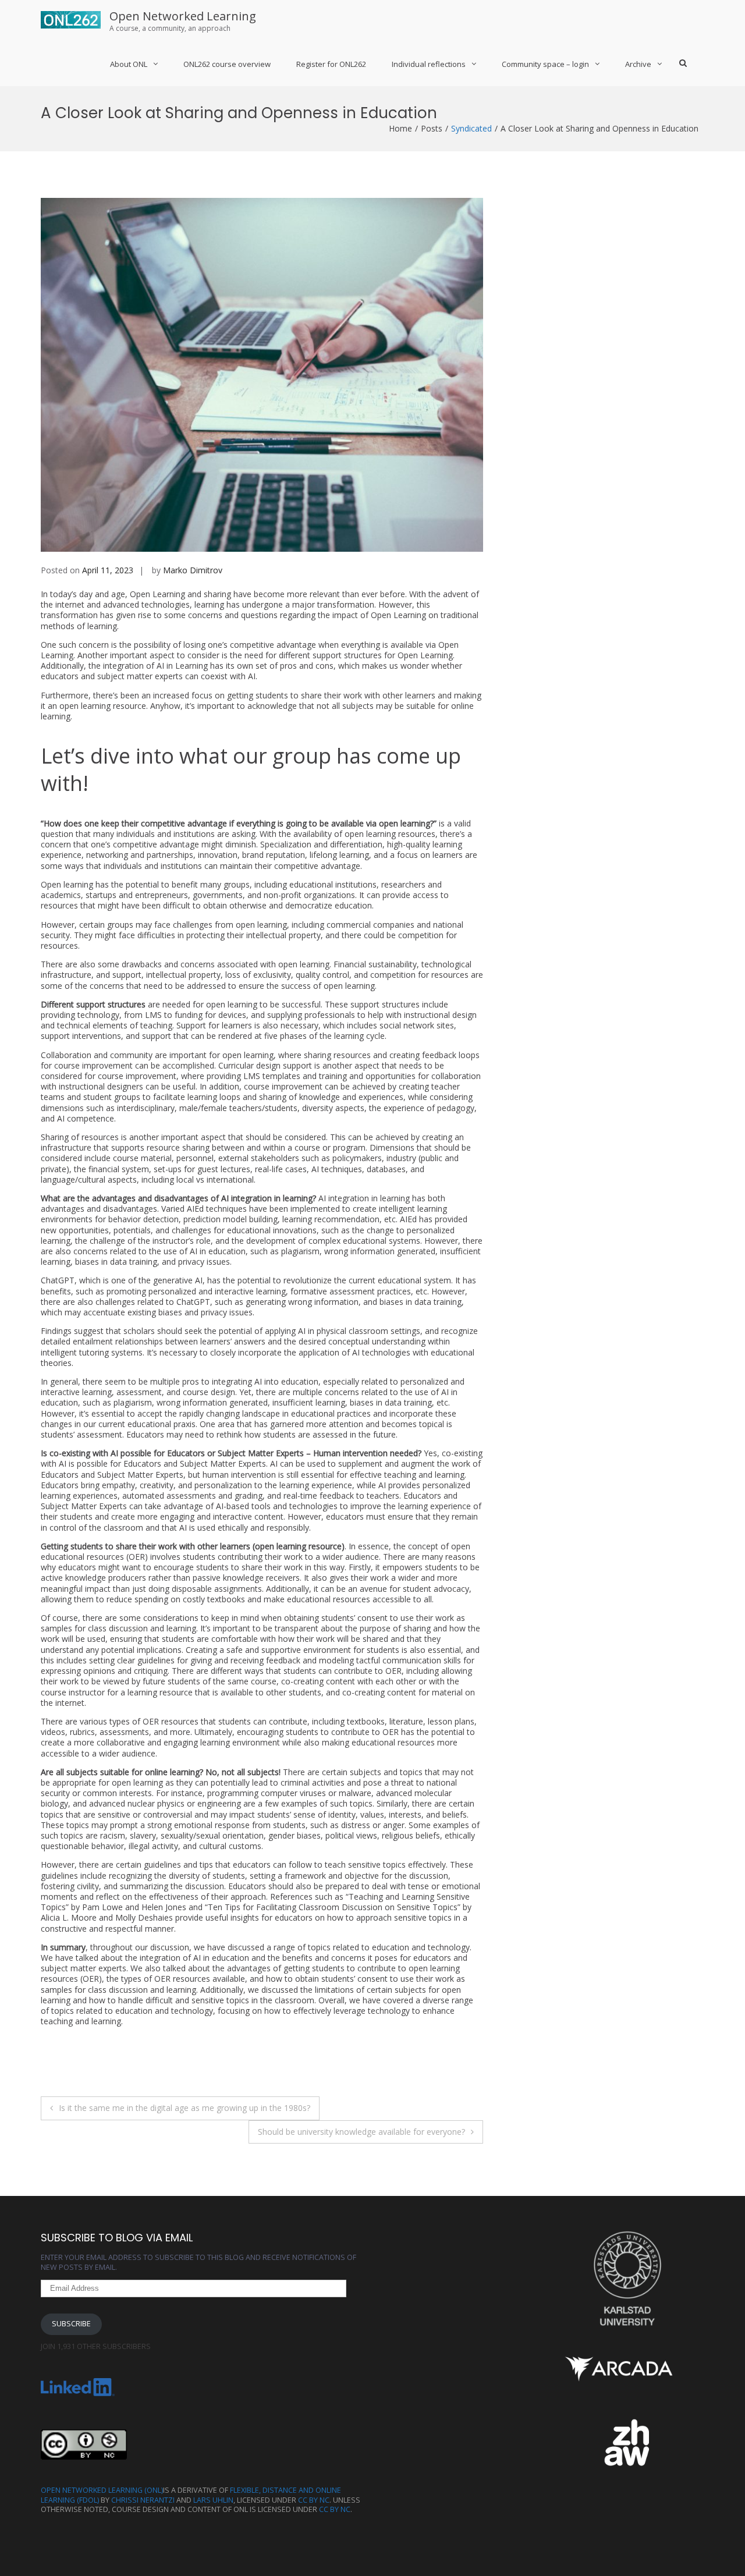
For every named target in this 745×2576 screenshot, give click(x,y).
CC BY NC (314, 2500)
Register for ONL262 (331, 64)
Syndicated (471, 128)
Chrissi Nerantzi (143, 2500)
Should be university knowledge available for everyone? (361, 2132)
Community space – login (545, 64)
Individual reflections (429, 64)
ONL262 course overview (227, 64)
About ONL (129, 64)
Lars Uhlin (213, 2500)
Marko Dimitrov (193, 570)
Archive (638, 64)
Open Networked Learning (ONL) (102, 2490)
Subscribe (71, 2324)
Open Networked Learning (183, 16)
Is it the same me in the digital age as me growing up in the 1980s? (185, 2108)
